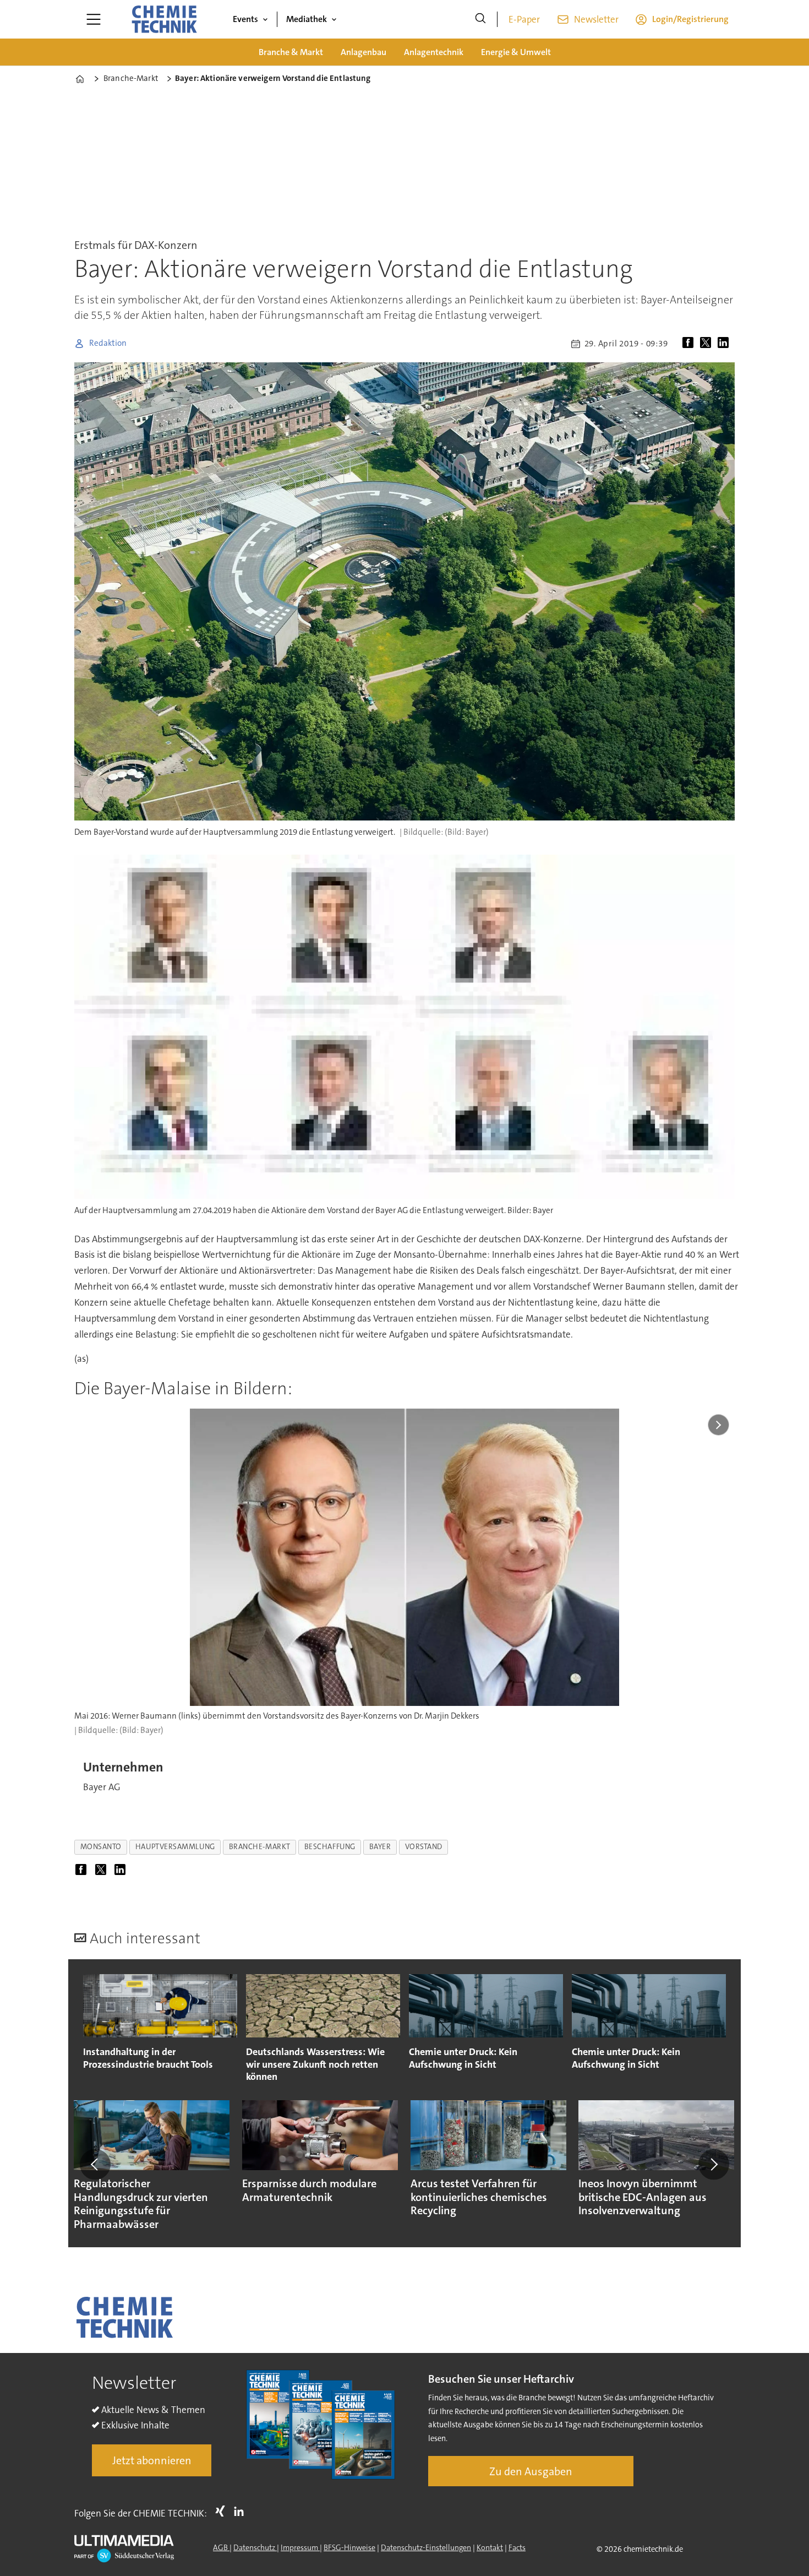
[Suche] (480, 19)
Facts (517, 2547)
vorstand (424, 1847)
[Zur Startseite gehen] (164, 19)
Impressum (300, 2547)
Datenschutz (255, 2547)
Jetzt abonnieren (152, 2460)
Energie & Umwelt (516, 52)
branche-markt (260, 1847)
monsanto (101, 1847)
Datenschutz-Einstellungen (426, 2547)
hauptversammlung (175, 1847)
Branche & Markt (291, 52)
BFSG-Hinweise (349, 2547)
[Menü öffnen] (94, 19)
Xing (223, 2511)
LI (242, 2511)
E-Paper (524, 19)
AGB (221, 2547)
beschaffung (330, 1847)
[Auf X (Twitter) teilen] (708, 344)
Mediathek (307, 19)
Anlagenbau (363, 52)
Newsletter (596, 19)
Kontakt (490, 2547)
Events (245, 19)
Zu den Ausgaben (531, 2471)
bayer (380, 1847)
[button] (95, 2164)
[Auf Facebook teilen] (690, 344)
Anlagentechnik (434, 52)
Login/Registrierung (690, 19)
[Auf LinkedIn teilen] (725, 344)
